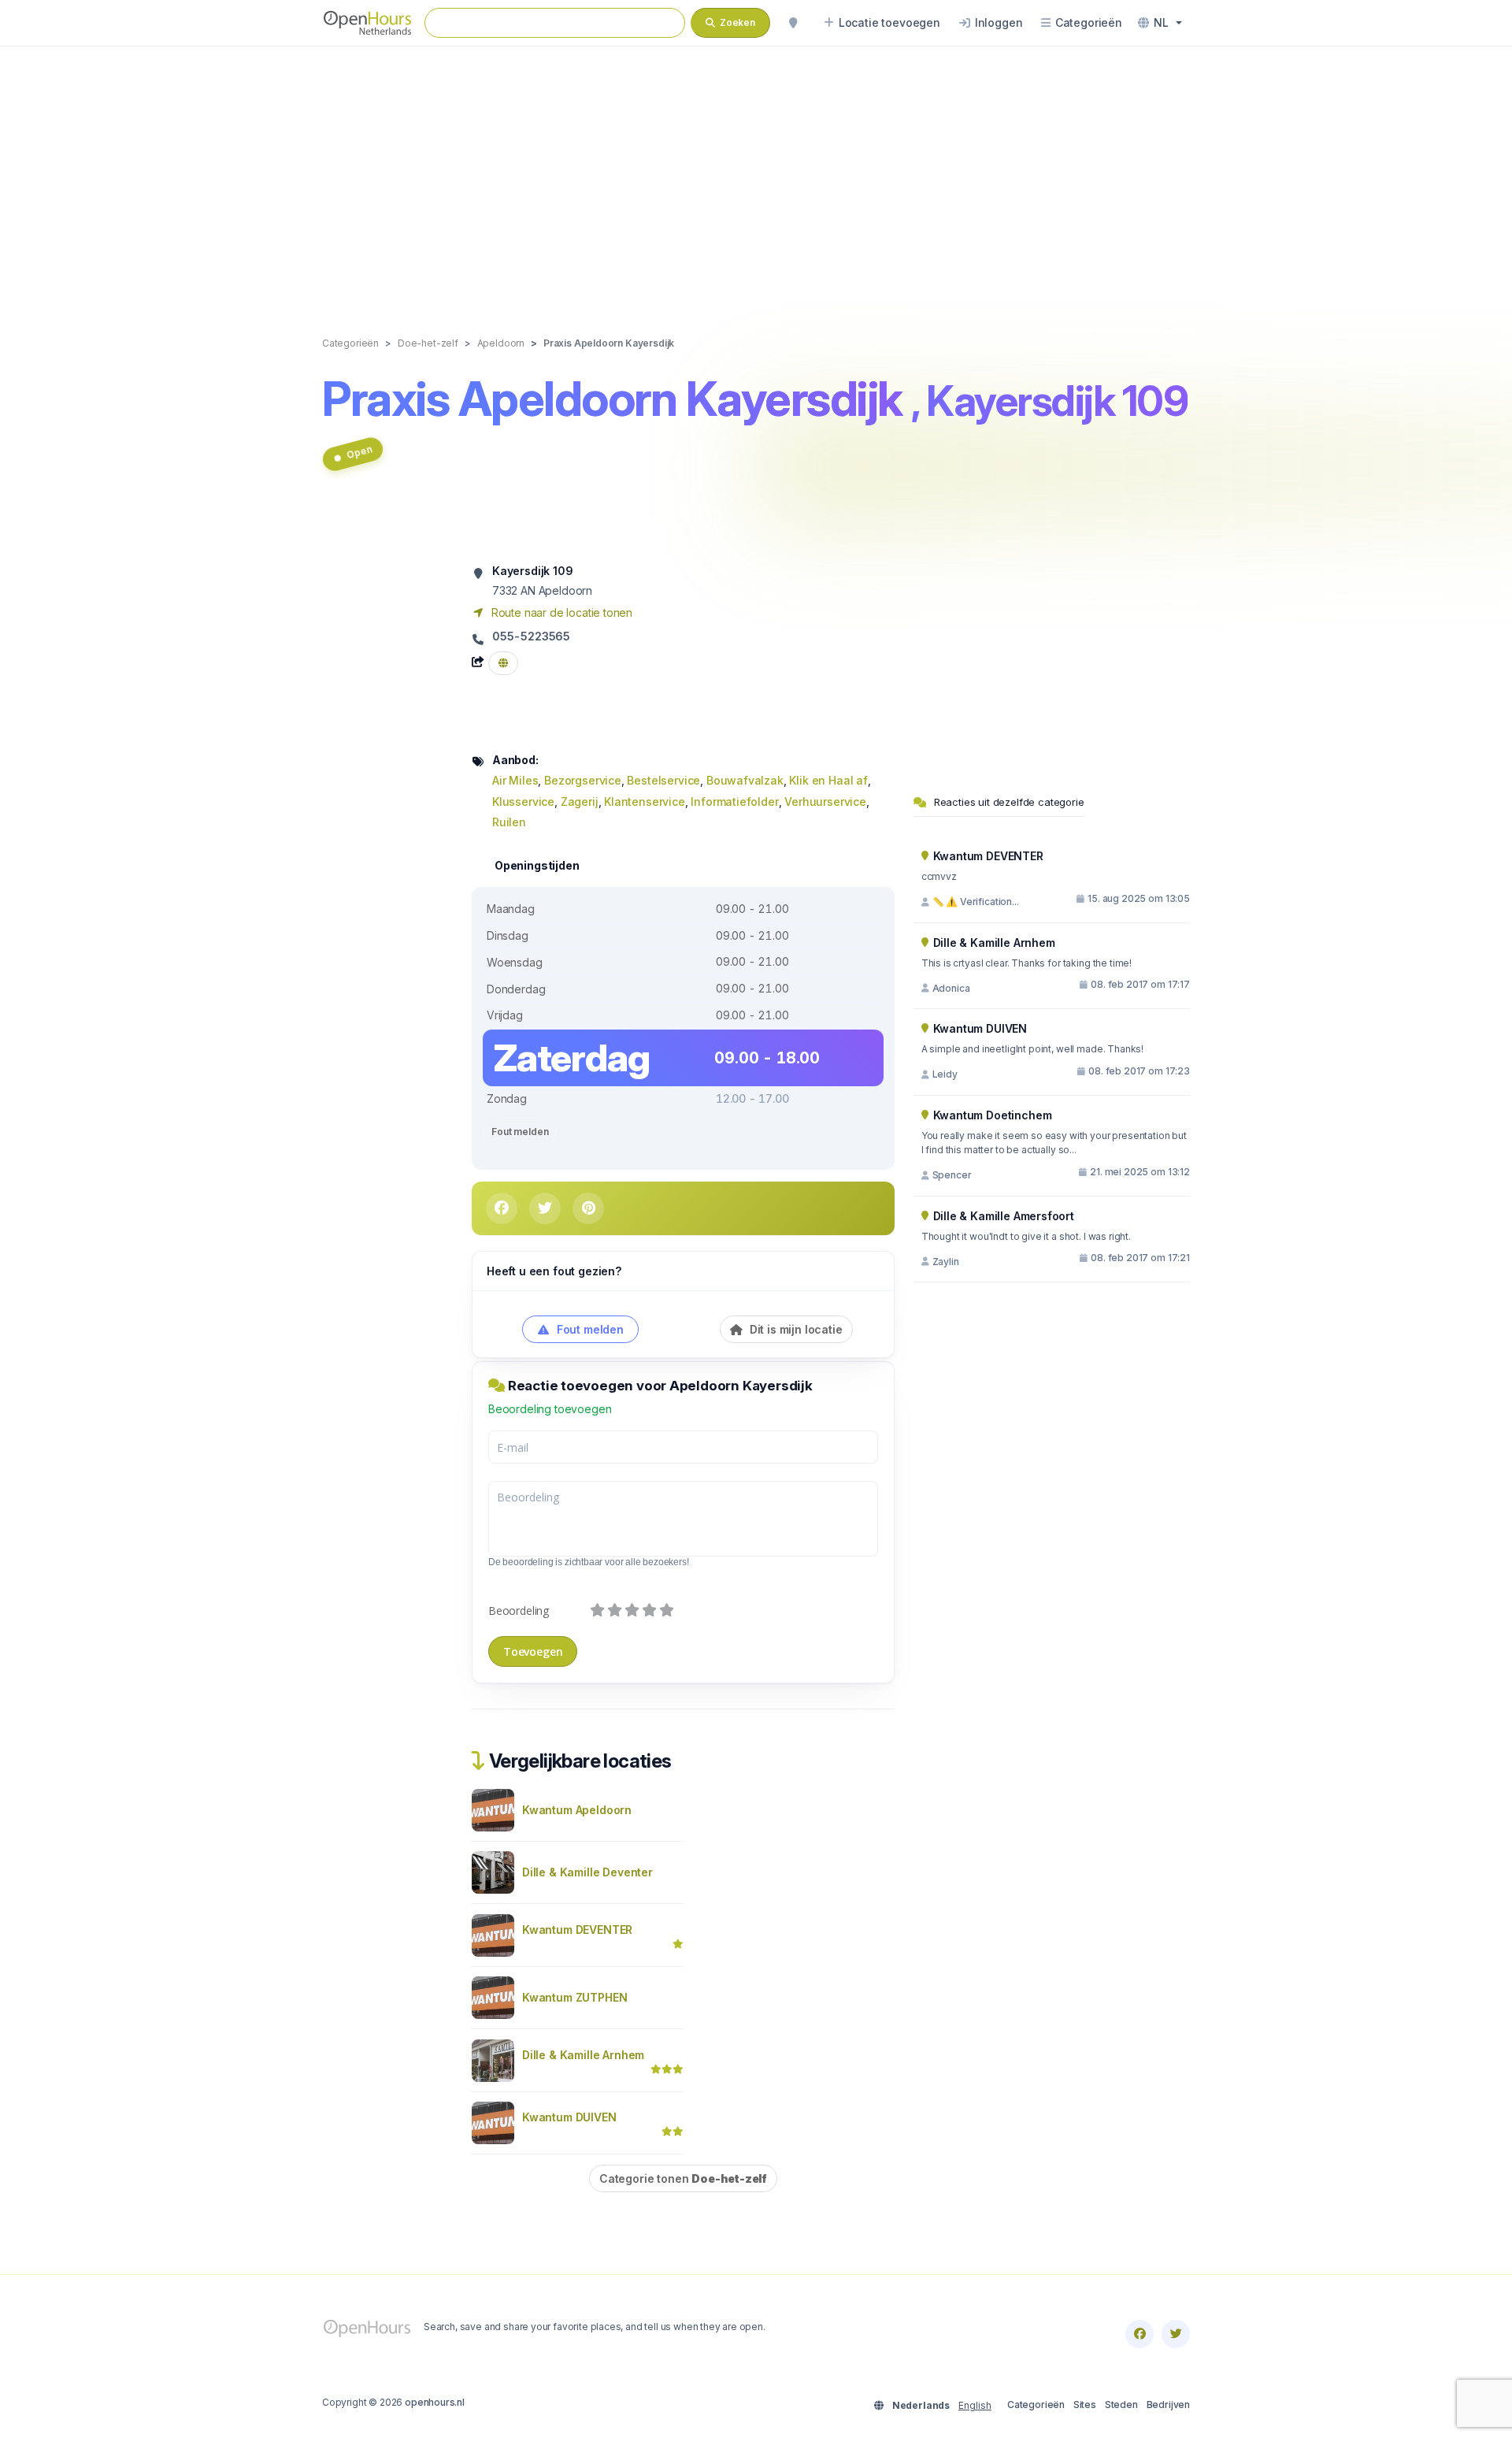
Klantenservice (645, 802)
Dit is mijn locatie (795, 1329)
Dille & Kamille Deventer (587, 1872)
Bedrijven (1168, 2405)
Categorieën (1036, 2405)
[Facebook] (1140, 2334)
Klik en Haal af (828, 780)
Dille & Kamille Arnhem (583, 2055)
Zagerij (580, 802)
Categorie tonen (683, 2178)
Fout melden (520, 1132)
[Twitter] (1176, 2334)
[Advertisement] (756, 175)
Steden (1121, 2405)
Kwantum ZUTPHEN (574, 1997)
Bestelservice (663, 780)
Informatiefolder (734, 802)
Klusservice (523, 802)
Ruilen (509, 822)
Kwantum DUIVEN (569, 2117)
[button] (1160, 23)
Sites (1085, 2405)
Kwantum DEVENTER (577, 1930)
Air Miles (515, 780)
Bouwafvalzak (745, 780)
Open (359, 452)
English (975, 2405)
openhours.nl (435, 2402)
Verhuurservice (825, 802)
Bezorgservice (583, 780)
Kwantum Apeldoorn (577, 1810)
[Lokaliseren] (793, 23)
